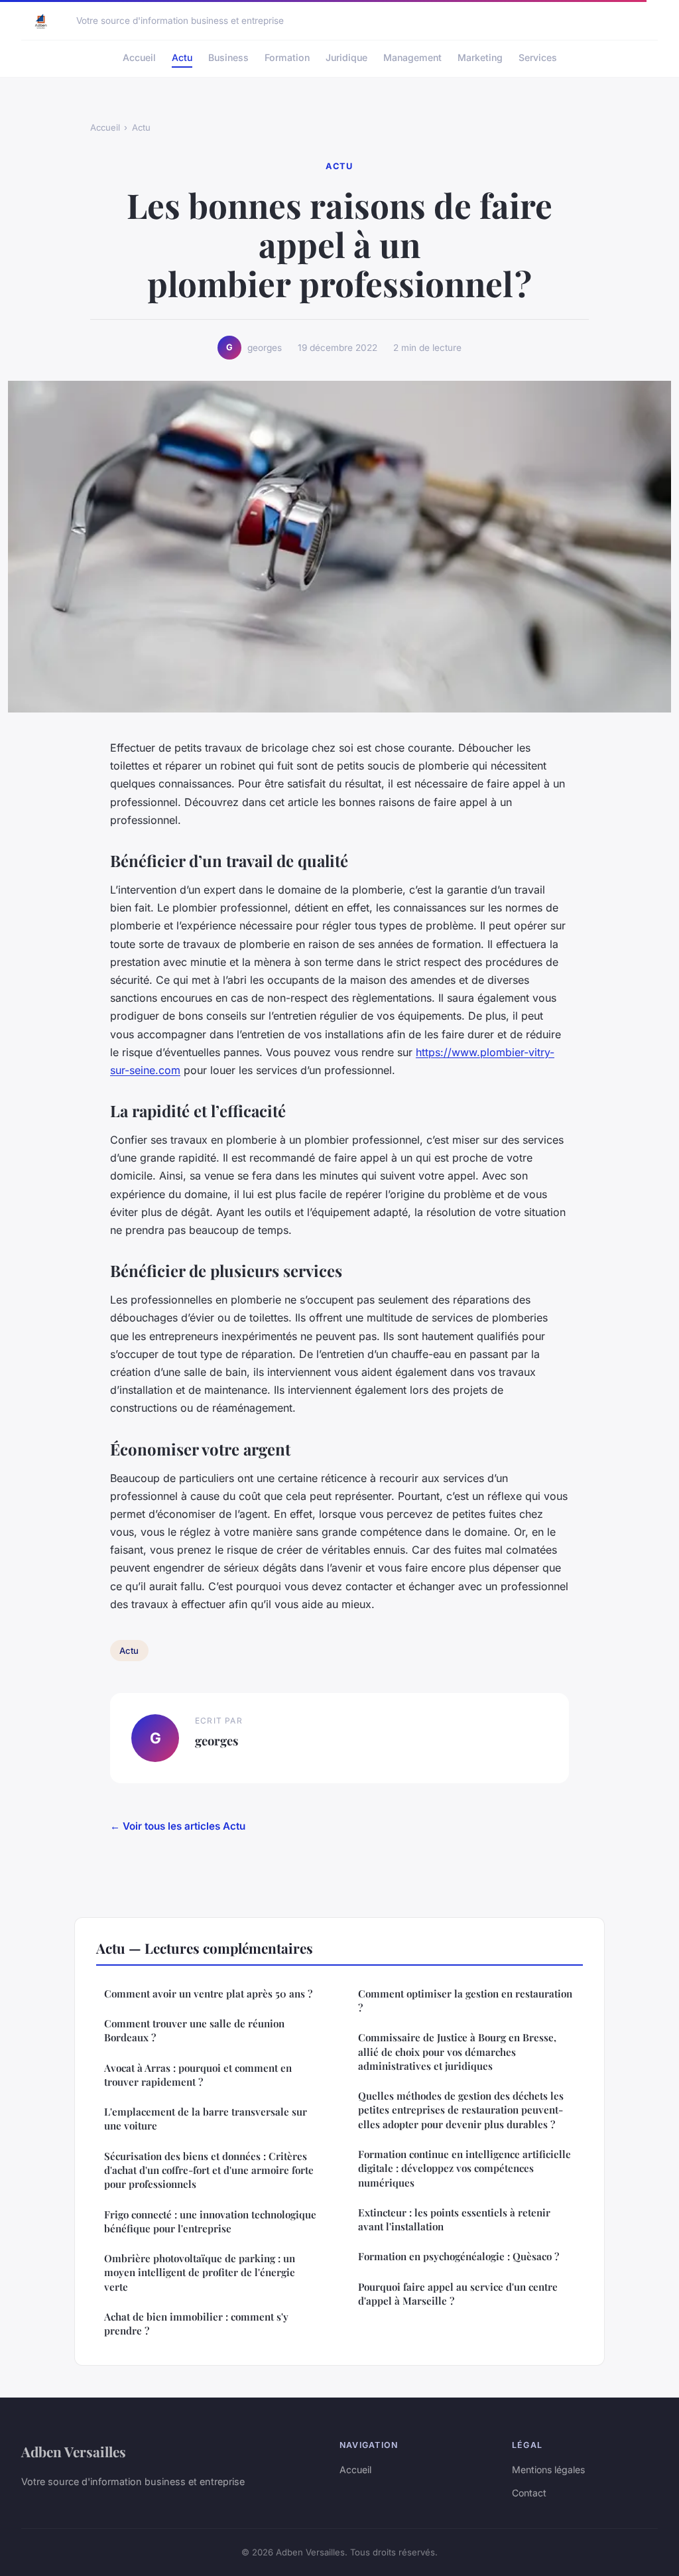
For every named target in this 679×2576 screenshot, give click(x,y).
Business (228, 57)
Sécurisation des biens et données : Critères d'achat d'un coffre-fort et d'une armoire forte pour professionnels (209, 2170)
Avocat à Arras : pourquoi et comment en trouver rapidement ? (198, 2075)
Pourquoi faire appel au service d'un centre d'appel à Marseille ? (458, 2294)
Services (538, 57)
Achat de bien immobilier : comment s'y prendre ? (196, 2324)
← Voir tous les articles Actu (178, 1826)
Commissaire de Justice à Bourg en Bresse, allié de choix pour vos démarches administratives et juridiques (457, 2052)
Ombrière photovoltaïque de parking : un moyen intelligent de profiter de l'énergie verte (200, 2272)
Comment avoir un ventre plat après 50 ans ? (208, 1994)
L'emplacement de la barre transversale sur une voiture (206, 2119)
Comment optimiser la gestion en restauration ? (465, 2000)
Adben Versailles (74, 2451)
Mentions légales (548, 2470)
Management (412, 57)
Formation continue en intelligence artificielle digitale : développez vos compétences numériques (464, 2168)
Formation (287, 57)
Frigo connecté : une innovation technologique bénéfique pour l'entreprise (210, 2221)
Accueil (139, 57)
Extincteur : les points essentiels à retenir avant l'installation (454, 2219)
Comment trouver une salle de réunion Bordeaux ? (194, 2030)
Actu (182, 57)
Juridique (346, 57)
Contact (529, 2493)
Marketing (480, 57)
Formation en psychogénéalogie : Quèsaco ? (459, 2256)
